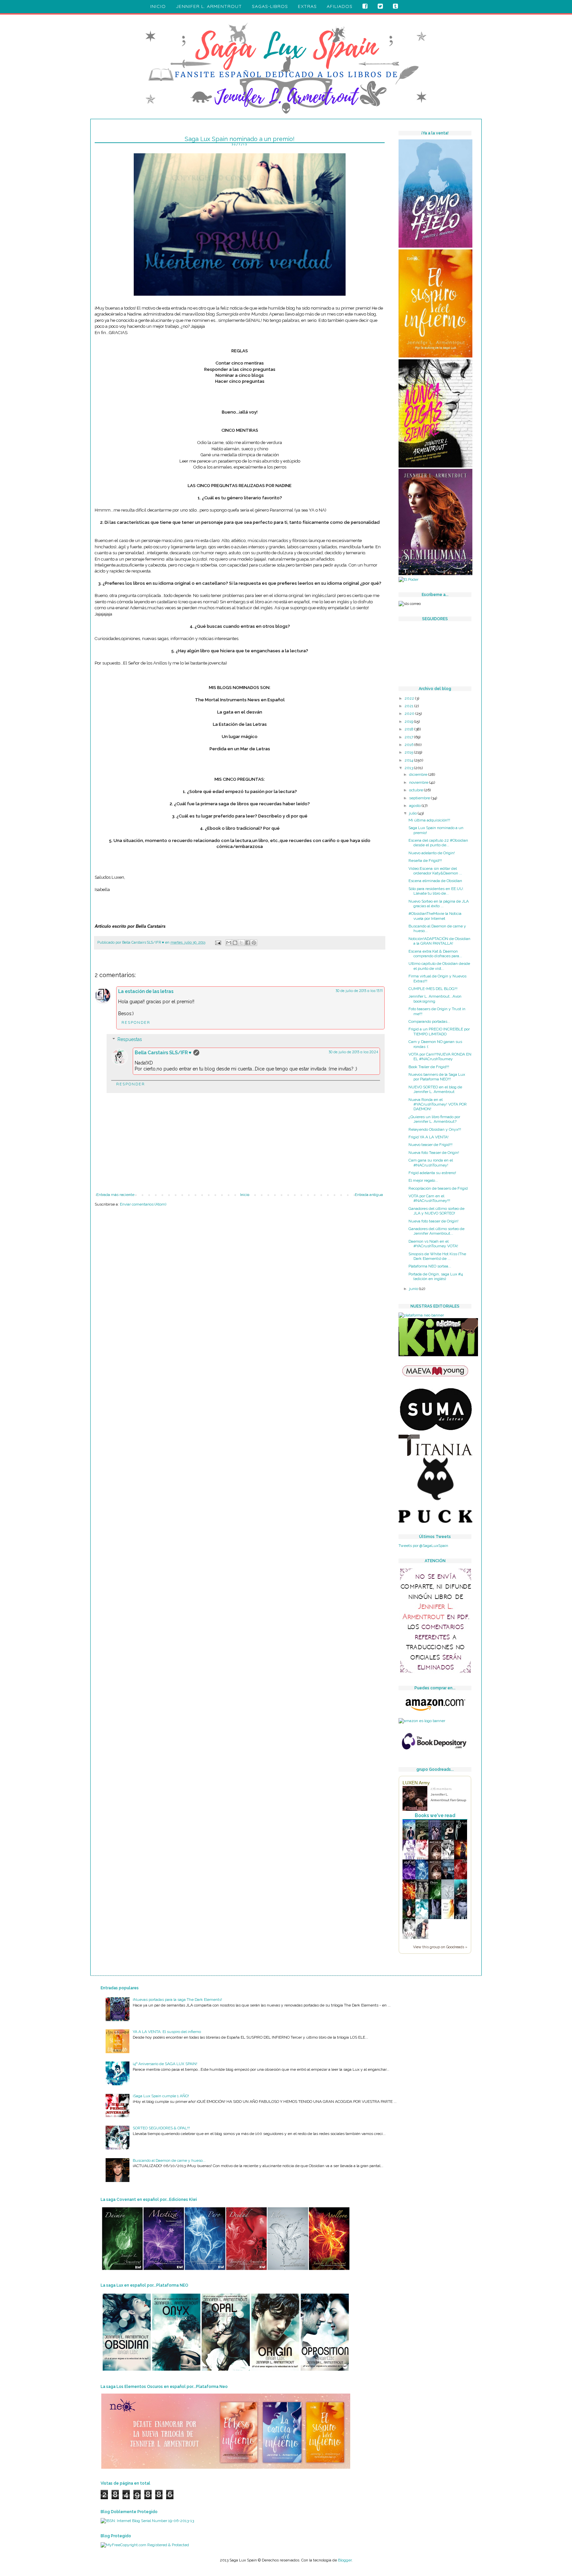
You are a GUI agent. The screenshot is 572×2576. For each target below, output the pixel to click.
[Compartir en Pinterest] (254, 943)
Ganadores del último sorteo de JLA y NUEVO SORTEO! (436, 1211)
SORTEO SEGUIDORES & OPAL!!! (161, 2128)
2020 (410, 714)
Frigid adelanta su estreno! (432, 1173)
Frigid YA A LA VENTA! (429, 1137)
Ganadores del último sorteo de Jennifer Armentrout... (436, 1231)
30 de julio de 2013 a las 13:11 (359, 991)
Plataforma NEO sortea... (430, 1266)
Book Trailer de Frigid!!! (429, 1067)
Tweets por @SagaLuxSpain (423, 1546)
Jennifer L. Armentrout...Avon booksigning (435, 999)
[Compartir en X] (241, 943)
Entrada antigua (369, 1195)
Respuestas (130, 1039)
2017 (409, 737)
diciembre (419, 774)
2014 (409, 760)
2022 (410, 698)
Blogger (345, 2560)
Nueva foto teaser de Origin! (433, 1221)
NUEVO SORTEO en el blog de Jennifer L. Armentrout (435, 1089)
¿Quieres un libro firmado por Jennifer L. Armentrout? (434, 1119)
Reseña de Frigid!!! (425, 861)
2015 (409, 752)
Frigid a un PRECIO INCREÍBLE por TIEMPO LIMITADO (439, 1031)
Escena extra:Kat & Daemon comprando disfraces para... (435, 954)
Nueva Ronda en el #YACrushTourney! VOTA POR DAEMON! (438, 1104)
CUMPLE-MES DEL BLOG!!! (433, 989)
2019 (409, 721)
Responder (136, 1022)
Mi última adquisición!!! (429, 820)
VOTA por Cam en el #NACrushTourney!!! (429, 1198)
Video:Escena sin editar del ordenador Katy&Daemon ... (435, 871)
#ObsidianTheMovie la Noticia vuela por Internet (435, 916)
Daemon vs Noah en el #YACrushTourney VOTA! (433, 1244)
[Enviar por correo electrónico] (229, 943)
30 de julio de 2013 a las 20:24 (353, 1052)
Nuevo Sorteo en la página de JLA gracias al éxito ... (439, 904)
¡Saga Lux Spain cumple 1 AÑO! (161, 2096)
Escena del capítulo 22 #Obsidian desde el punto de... (438, 843)
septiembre (420, 798)
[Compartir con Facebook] (248, 943)
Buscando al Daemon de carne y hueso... (169, 2160)
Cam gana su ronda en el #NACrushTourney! (431, 1163)
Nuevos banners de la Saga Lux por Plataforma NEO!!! (437, 1077)
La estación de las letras (146, 991)
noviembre (419, 782)
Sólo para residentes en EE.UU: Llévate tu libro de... (436, 891)
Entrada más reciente (115, 1195)
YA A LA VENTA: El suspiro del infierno (167, 2032)
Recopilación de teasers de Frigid (438, 1188)
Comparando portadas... (429, 1021)
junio (414, 1289)
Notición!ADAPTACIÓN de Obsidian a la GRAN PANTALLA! (439, 941)
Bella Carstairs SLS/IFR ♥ (163, 1053)
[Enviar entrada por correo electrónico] (218, 942)
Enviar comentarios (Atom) (143, 1204)
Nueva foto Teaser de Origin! (434, 1153)
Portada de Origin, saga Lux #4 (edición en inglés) (436, 1276)
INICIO (158, 6)
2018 (409, 729)
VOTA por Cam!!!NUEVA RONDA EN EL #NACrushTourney (440, 1057)
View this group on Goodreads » (440, 1947)
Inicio (245, 1195)
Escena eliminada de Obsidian (435, 881)
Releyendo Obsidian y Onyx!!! (435, 1129)
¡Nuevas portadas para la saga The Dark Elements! (177, 2000)
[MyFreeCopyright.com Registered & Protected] (145, 2545)
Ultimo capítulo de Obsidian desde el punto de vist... (439, 966)
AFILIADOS (340, 6)
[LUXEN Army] (417, 1799)
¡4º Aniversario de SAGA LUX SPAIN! (165, 2064)
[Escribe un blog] (235, 943)
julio (413, 813)
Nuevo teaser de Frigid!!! (430, 1145)
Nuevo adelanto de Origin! (432, 853)
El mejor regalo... (423, 1180)
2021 (409, 706)
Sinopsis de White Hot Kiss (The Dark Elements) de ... (437, 1256)
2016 (409, 745)
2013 (409, 768)
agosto (415, 806)
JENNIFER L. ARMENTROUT (209, 6)
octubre (417, 790)
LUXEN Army (416, 1783)
